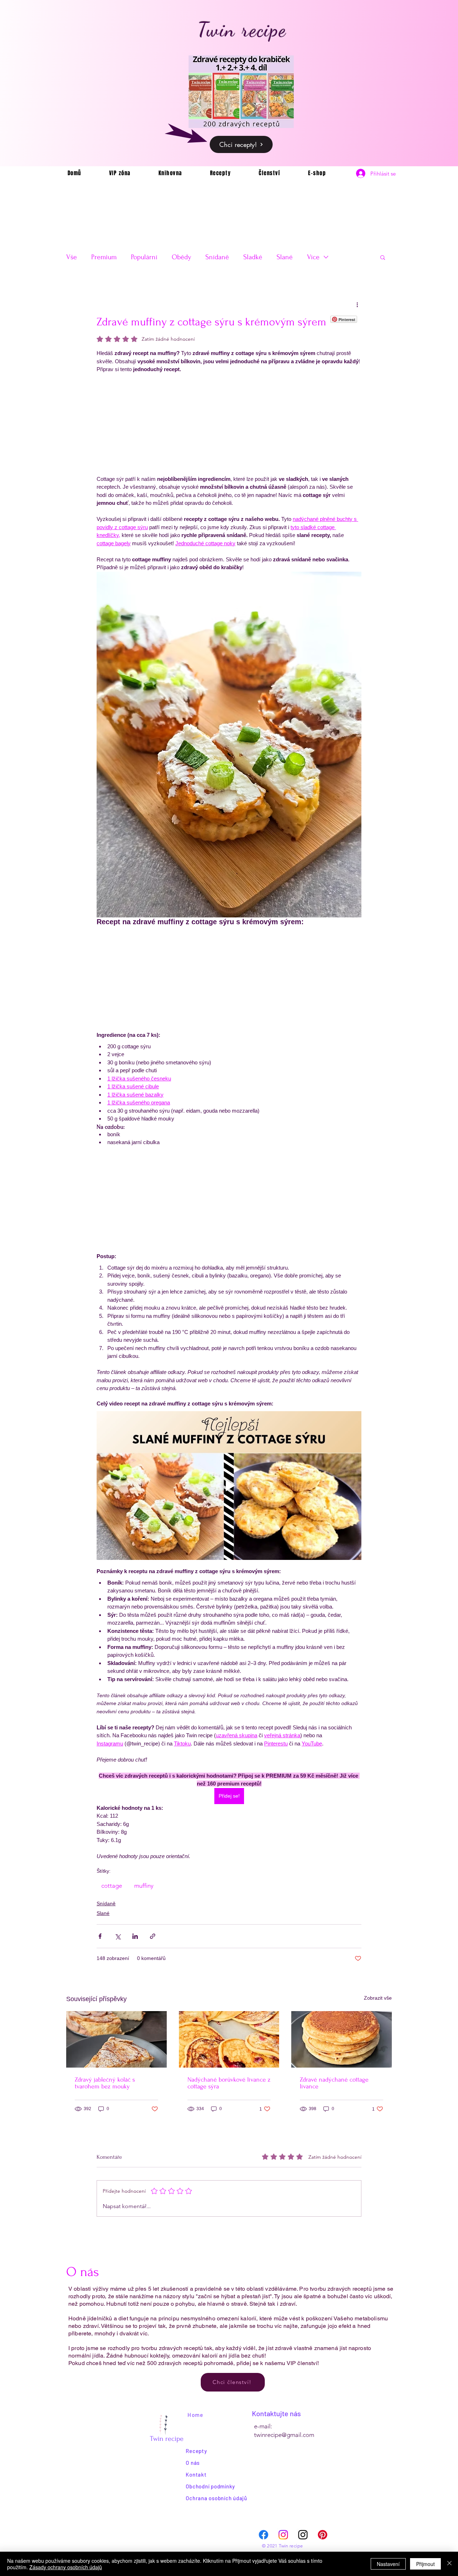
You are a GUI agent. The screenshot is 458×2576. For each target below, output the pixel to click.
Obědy (181, 257)
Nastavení (388, 2564)
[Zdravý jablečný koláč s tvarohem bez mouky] (116, 2039)
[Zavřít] (449, 2564)
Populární (144, 257)
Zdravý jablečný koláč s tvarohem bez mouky (105, 2083)
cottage (112, 1886)
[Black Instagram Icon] (303, 2535)
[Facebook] (264, 2535)
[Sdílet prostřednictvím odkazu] (153, 1936)
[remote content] (229, 424)
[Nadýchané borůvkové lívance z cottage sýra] (229, 2039)
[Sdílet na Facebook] (100, 1936)
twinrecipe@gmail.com (284, 2435)
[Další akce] (357, 304)
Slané (285, 257)
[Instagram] (283, 2535)
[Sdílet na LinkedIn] (135, 1936)
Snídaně (217, 257)
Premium (104, 257)
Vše (72, 257)
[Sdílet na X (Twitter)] (118, 1936)
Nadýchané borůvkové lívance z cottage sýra (229, 2083)
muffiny (144, 1886)
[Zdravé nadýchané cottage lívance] (342, 2039)
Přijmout (425, 2564)
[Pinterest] (323, 2535)
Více (313, 257)
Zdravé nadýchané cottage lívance (334, 2083)
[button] (383, 257)
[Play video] (229, 1486)
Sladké (253, 257)
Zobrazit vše (378, 1998)
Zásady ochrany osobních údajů (66, 2567)
